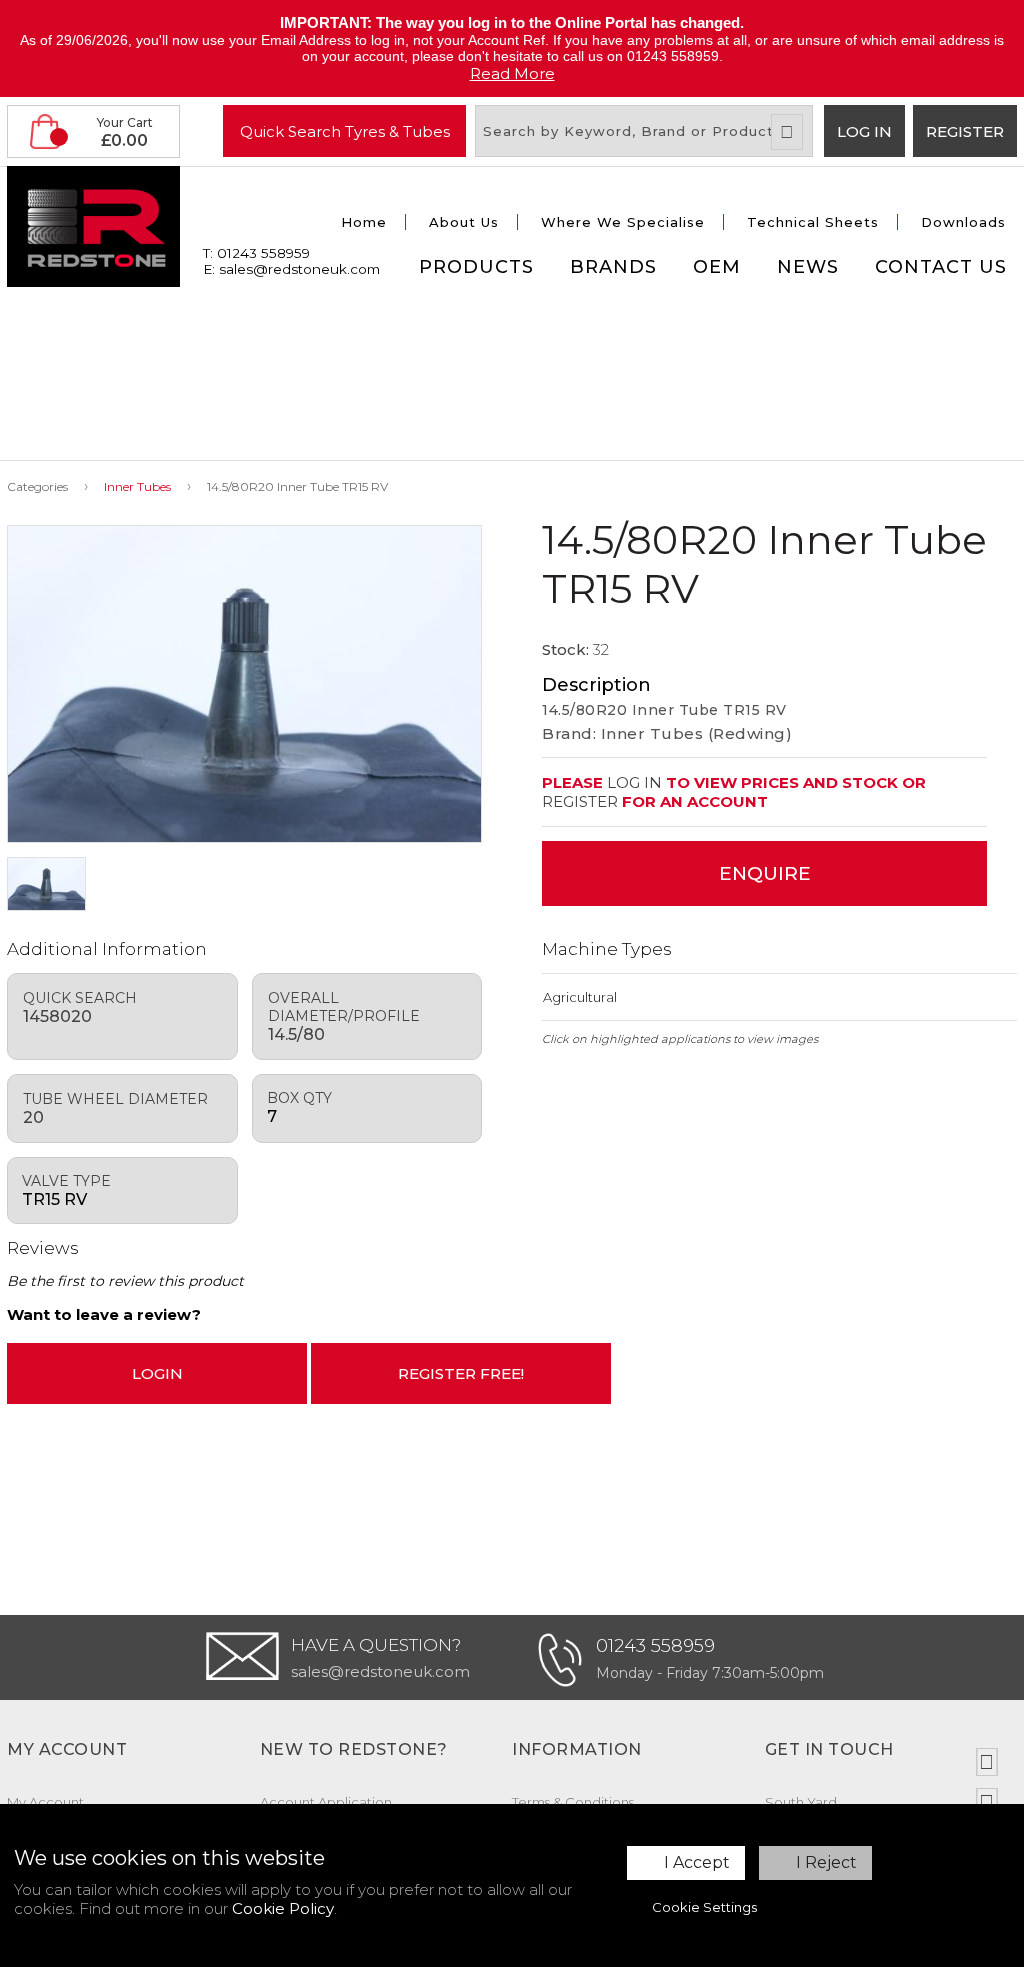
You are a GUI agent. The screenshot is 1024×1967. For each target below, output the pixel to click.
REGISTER (580, 801)
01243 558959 (655, 1646)
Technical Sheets (813, 222)
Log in (864, 131)
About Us (464, 222)
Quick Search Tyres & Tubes (345, 130)
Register (965, 131)
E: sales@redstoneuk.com (291, 269)
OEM (717, 267)
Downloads (963, 222)
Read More (512, 73)
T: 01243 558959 (256, 253)
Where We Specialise (623, 222)
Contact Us (941, 267)
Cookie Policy (283, 1908)
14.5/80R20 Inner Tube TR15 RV (297, 486)
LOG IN (634, 782)
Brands (613, 267)
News (808, 267)
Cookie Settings (704, 1907)
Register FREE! (461, 1373)
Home (364, 222)
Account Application (326, 1802)
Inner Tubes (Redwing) (697, 733)
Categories (37, 486)
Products (476, 267)
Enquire (765, 873)
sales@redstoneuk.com (380, 1671)
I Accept (697, 1862)
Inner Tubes (137, 486)
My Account (45, 1802)
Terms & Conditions (573, 1802)
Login (157, 1373)
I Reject (826, 1862)
